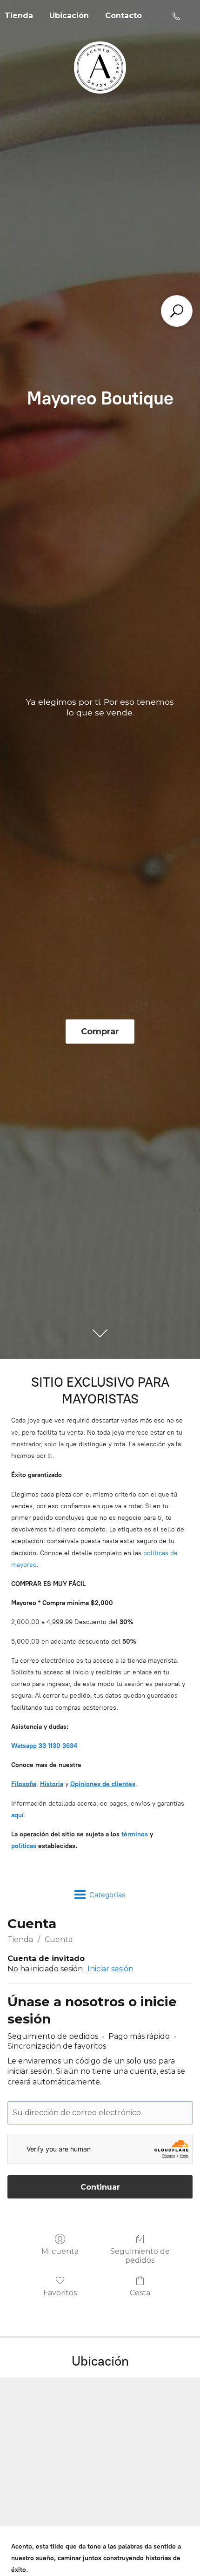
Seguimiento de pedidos (140, 2256)
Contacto (123, 16)
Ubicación (69, 16)
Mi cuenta (60, 2251)
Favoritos (60, 2293)
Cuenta (59, 1939)
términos (135, 1834)
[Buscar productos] (177, 311)
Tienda (20, 1939)
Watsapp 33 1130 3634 (44, 1746)
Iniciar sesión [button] (110, 1969)
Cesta (140, 2293)
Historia (52, 1784)
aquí (17, 1815)
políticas (24, 1846)
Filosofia (24, 1784)
